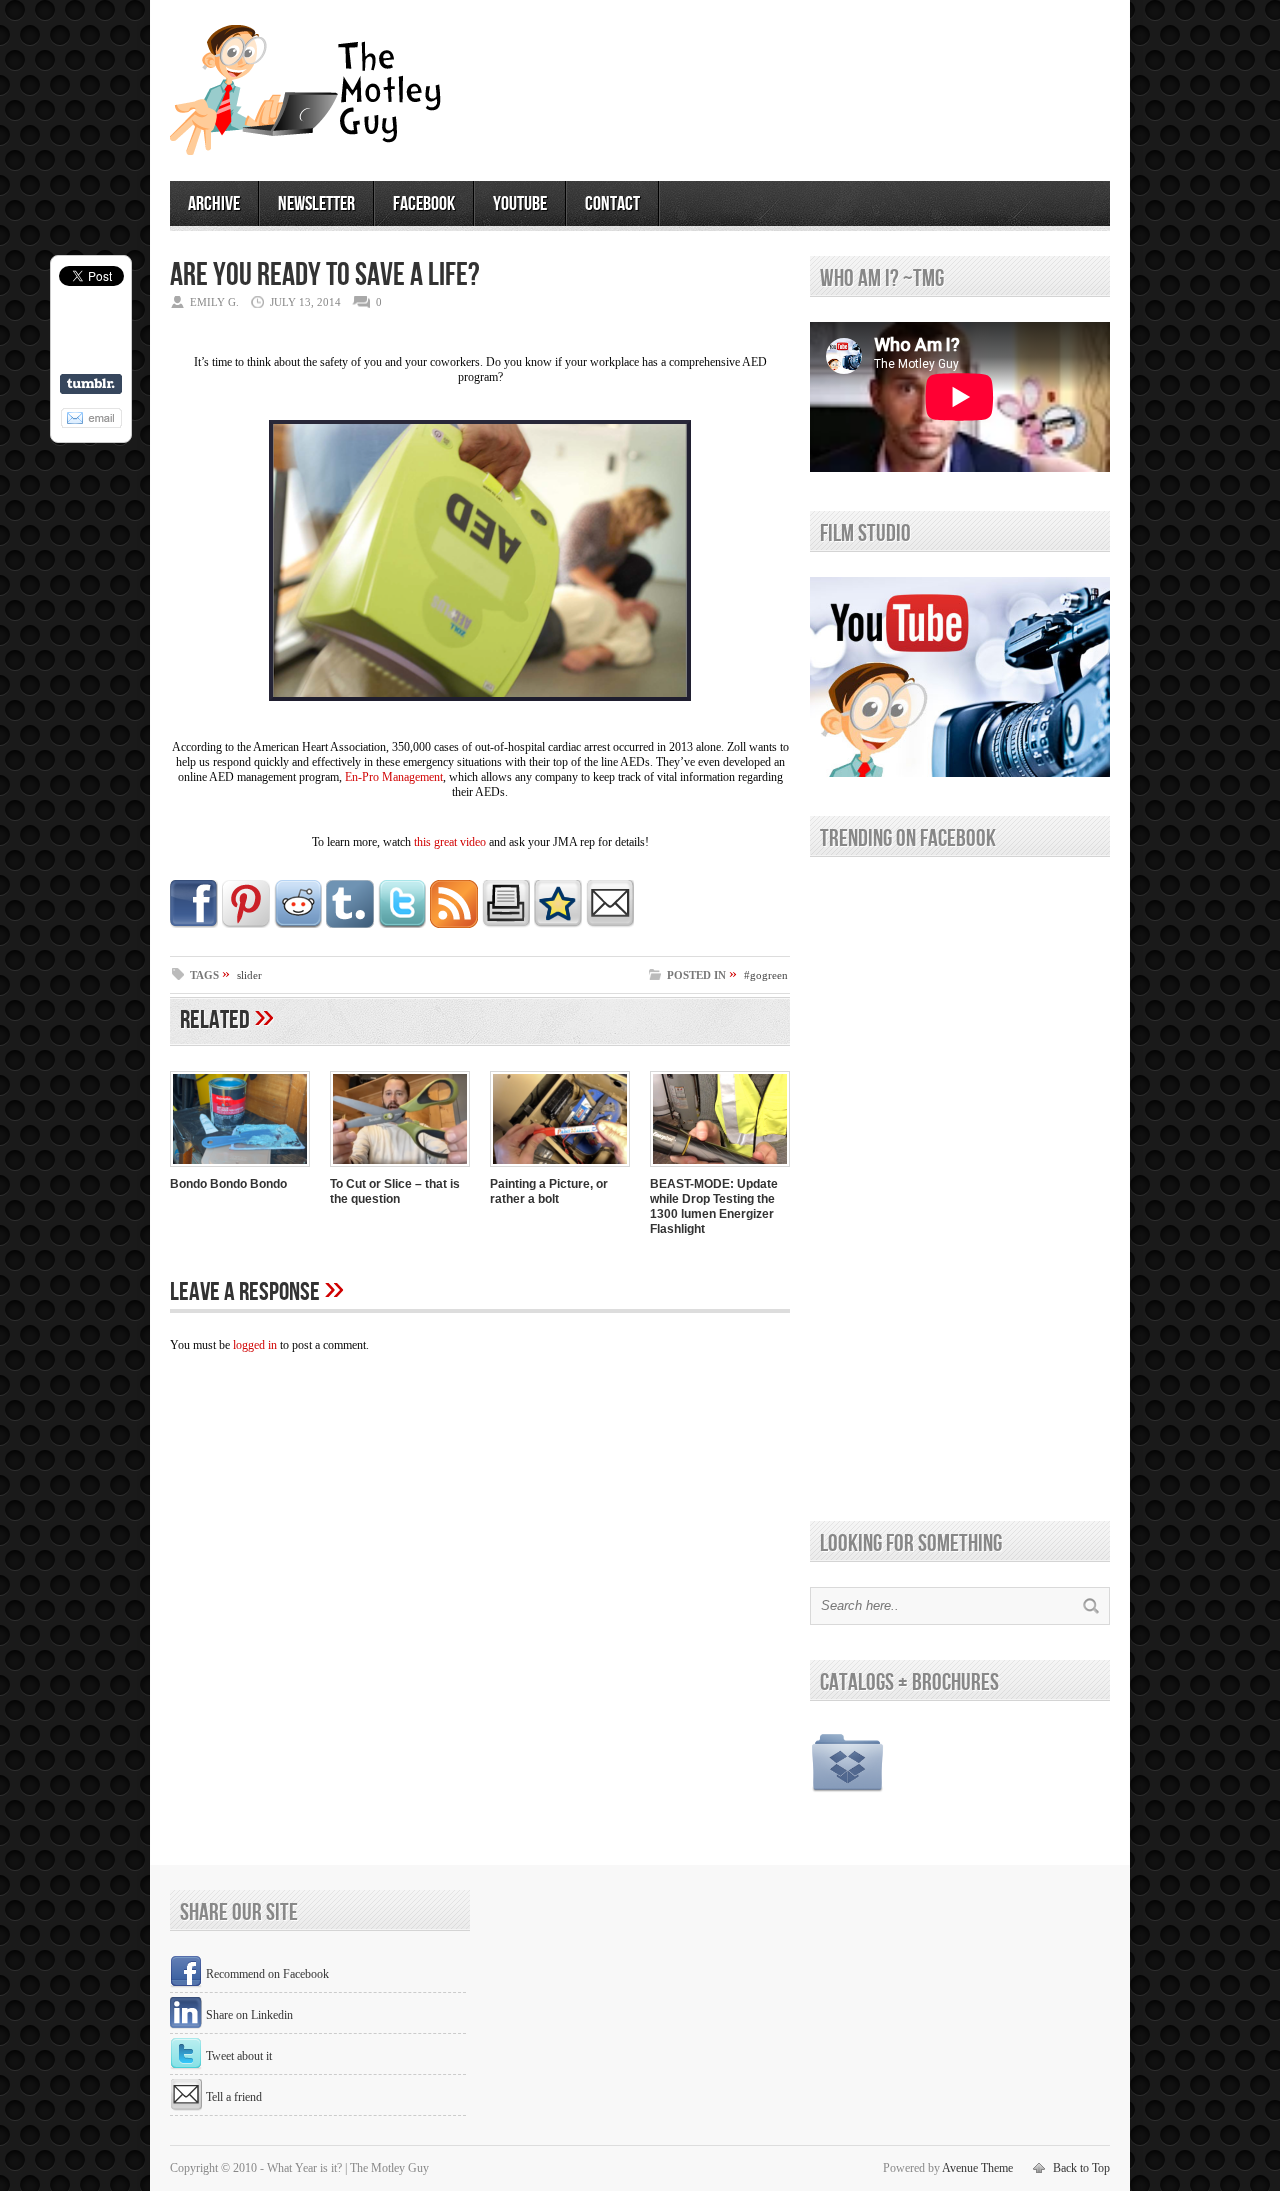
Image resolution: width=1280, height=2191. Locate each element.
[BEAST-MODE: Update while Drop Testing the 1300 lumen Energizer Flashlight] (720, 1169)
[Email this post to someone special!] (610, 924)
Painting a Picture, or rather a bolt (549, 1191)
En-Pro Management (394, 777)
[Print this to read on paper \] (506, 924)
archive (214, 204)
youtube (520, 204)
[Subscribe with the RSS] (454, 924)
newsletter (316, 204)
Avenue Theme (977, 2168)
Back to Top (1081, 2168)
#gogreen (766, 975)
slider (249, 975)
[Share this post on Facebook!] (194, 924)
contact (612, 204)
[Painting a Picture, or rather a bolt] (560, 1169)
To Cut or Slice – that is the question (395, 1191)
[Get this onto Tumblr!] (350, 924)
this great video (451, 842)
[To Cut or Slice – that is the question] (400, 1169)
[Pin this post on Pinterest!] (246, 924)
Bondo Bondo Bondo (228, 1184)
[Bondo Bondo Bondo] (240, 1169)
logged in (255, 1345)
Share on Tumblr (91, 384)
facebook (424, 204)
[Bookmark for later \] (558, 924)
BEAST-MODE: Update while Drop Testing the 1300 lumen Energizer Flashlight (714, 1206)
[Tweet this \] (402, 924)
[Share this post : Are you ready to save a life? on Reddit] (298, 924)
